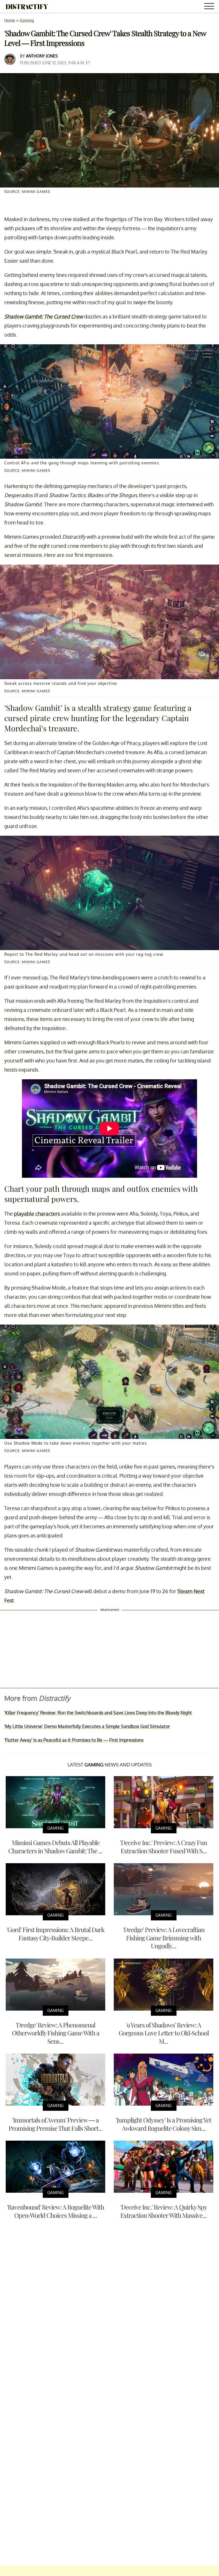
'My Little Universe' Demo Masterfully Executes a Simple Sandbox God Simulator (87, 1726)
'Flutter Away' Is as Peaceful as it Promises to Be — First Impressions (74, 1740)
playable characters (37, 1214)
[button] (210, 7)
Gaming (27, 20)
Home (10, 20)
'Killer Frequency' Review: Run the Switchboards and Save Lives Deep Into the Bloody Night (98, 1713)
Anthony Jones (42, 56)
